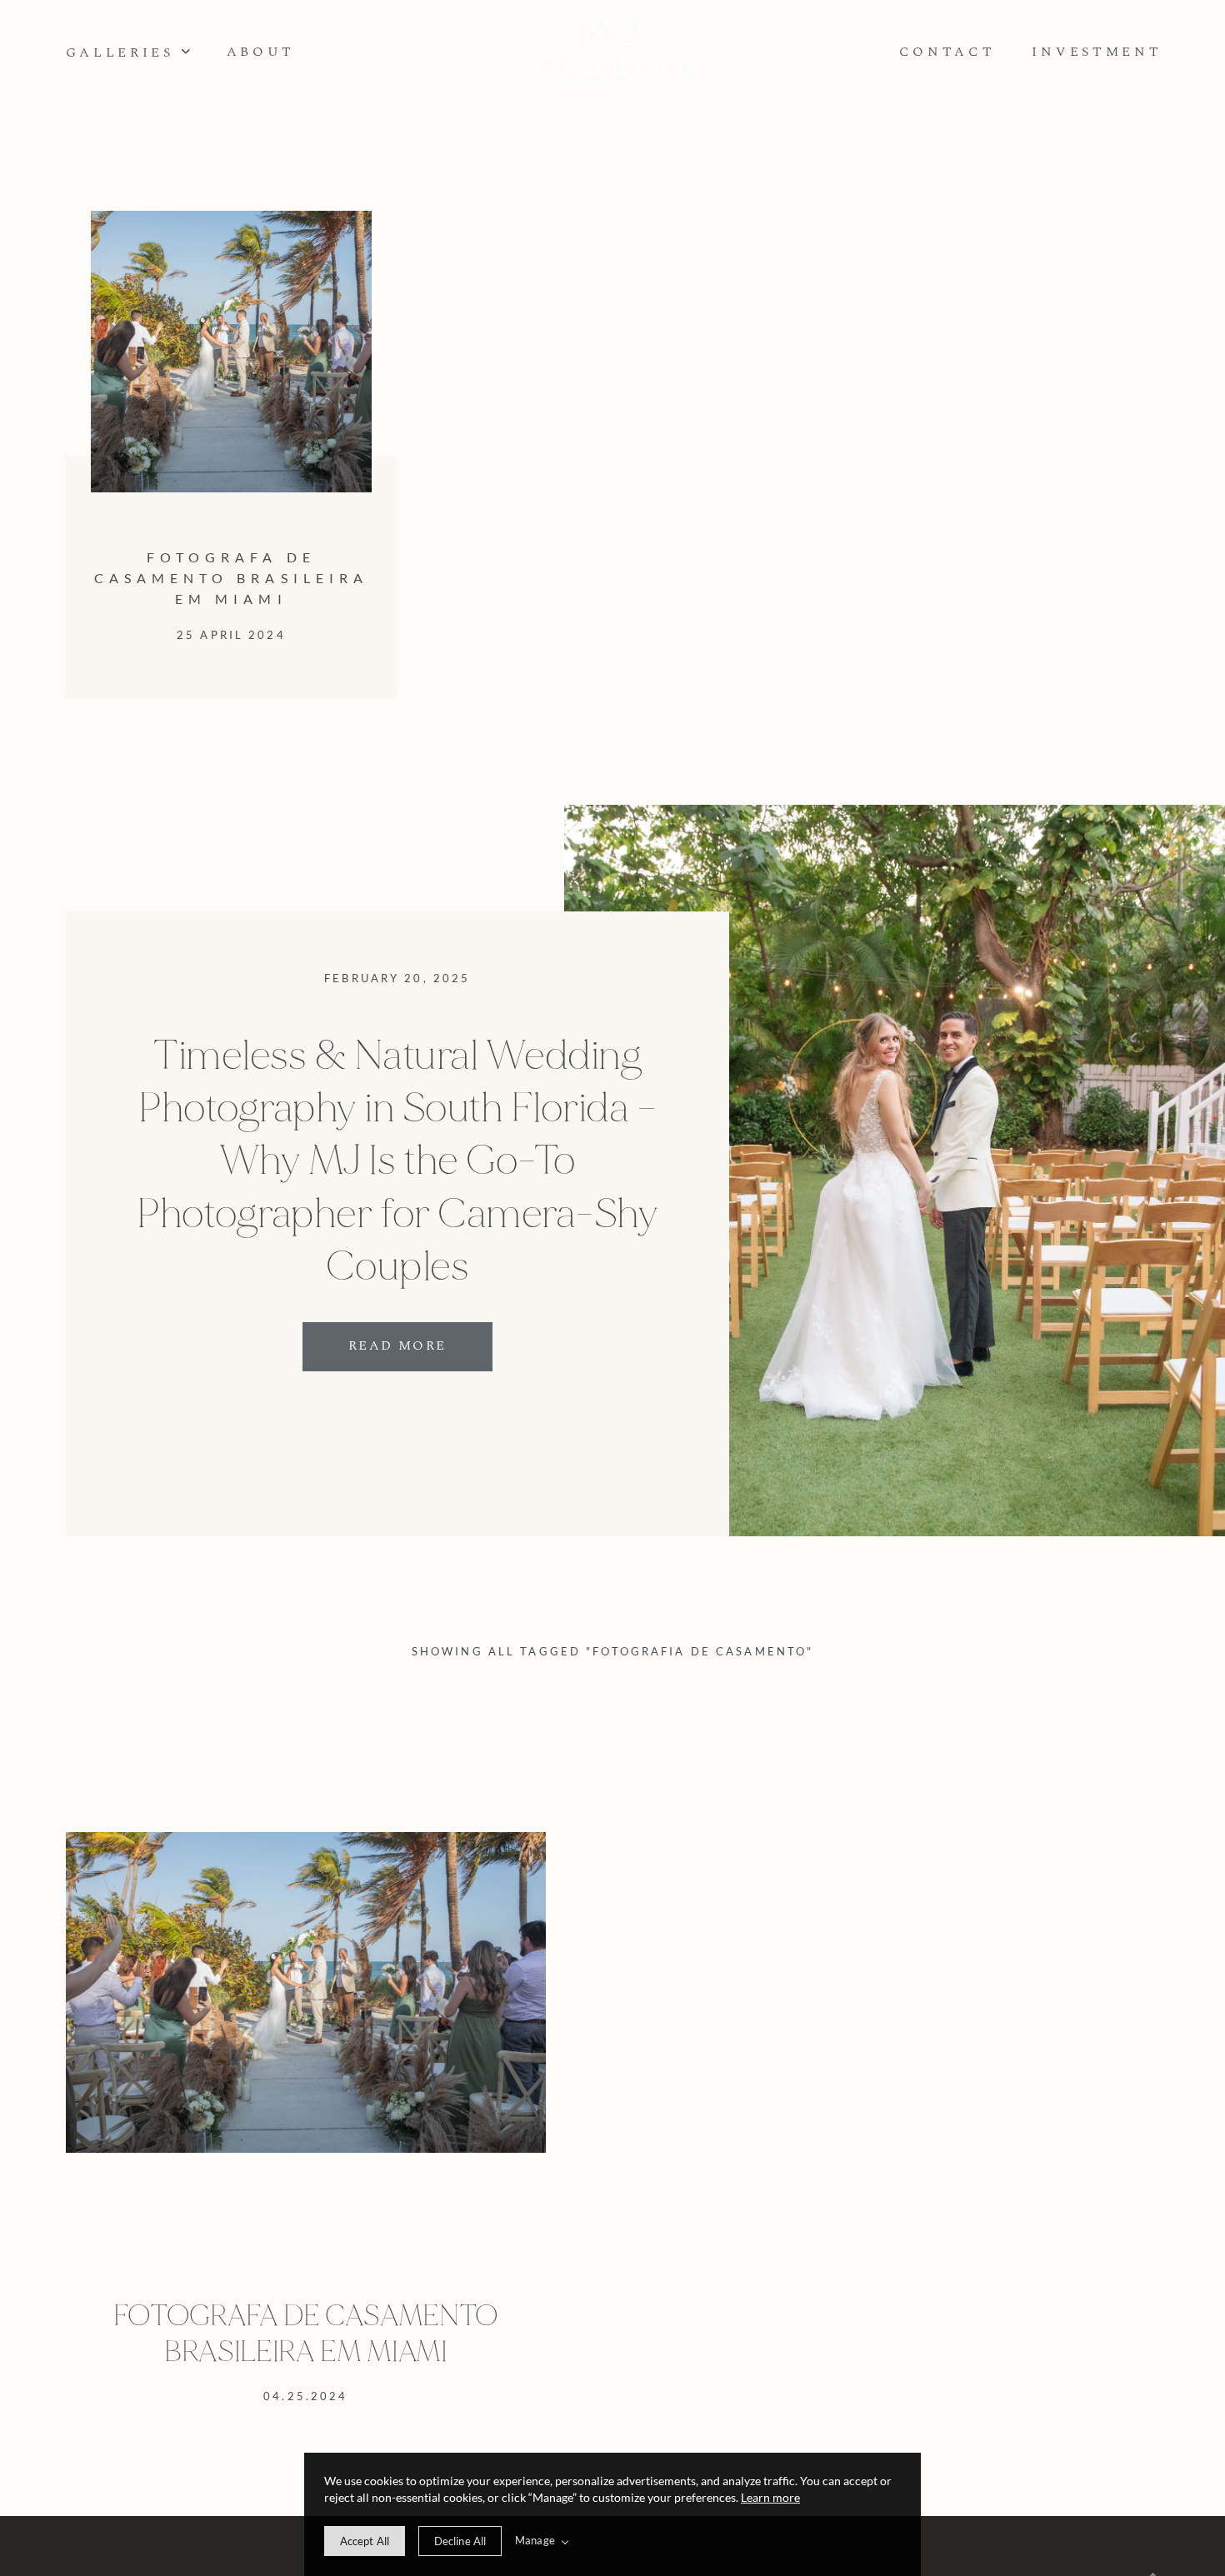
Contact (947, 52)
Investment (1097, 52)
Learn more (770, 2497)
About (261, 52)
